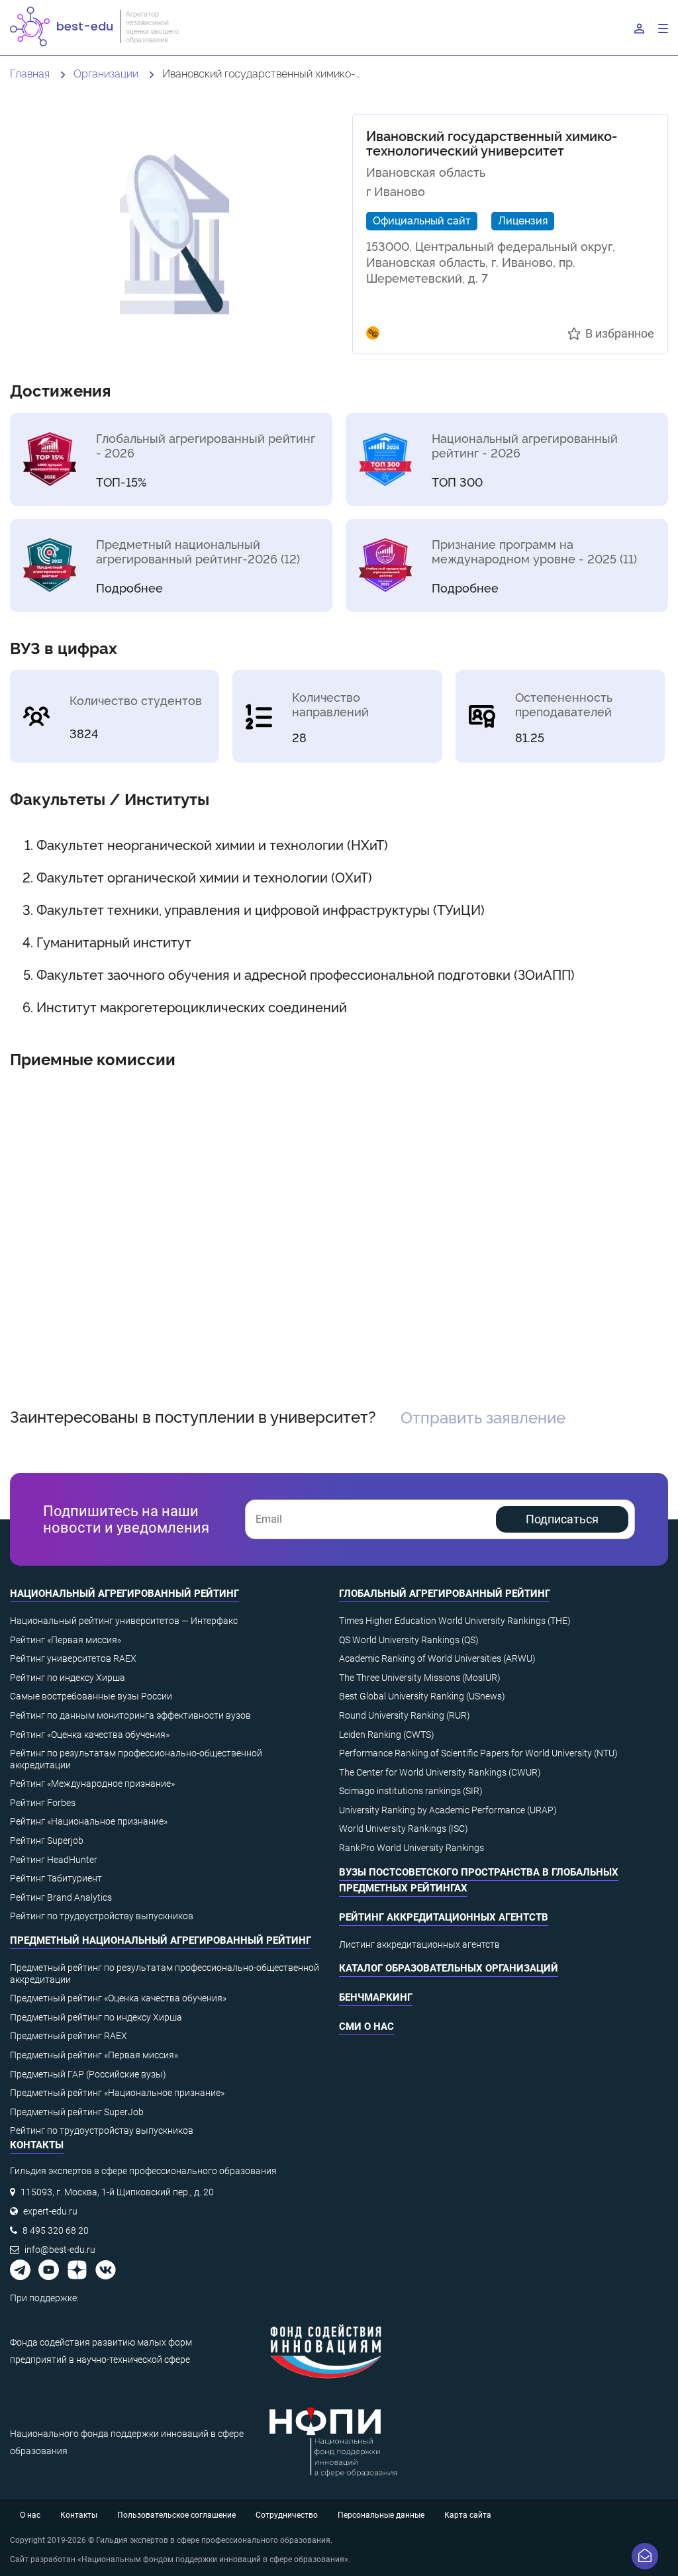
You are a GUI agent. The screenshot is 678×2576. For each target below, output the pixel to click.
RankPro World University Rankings (412, 1848)
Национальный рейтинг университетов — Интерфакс (124, 1621)
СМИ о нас (366, 2027)
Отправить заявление (483, 1416)
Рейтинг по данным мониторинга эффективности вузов (130, 1715)
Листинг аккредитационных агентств (419, 1944)
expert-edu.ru (50, 2211)
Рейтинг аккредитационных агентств (444, 1917)
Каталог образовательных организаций (449, 1968)
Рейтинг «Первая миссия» (66, 1640)
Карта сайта (468, 2515)
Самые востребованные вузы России (91, 1696)
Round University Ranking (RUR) (405, 1715)
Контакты (79, 2515)
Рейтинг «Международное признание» (92, 1784)
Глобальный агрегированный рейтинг (445, 1594)
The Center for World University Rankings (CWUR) (440, 1772)
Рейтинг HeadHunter (54, 1860)
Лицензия (523, 220)
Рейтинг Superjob (47, 1840)
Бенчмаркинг (376, 1997)
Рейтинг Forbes (43, 1803)
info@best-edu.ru (60, 2250)
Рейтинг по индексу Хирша (68, 1678)
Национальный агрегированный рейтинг (124, 1594)
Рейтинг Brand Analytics (61, 1897)
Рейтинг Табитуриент (56, 1878)
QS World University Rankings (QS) (409, 1640)
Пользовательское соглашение (176, 2515)
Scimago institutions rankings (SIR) (411, 1791)
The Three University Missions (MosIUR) (420, 1678)
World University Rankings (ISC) (404, 1829)
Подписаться (562, 1519)
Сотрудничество (287, 2515)
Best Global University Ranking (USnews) (422, 1696)
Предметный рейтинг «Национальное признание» (117, 2093)
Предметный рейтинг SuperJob (77, 2112)
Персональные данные (381, 2515)
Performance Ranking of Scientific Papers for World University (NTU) (478, 1753)
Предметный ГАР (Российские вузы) (88, 2074)
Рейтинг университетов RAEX (73, 1658)
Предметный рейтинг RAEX (69, 2036)
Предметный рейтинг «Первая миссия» (94, 2055)
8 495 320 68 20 (56, 2230)
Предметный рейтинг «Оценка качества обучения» (118, 1998)
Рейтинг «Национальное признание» (89, 1821)
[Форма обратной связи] (645, 2556)
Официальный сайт (422, 220)
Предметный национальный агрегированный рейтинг (161, 1940)
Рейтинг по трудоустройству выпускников (102, 1916)
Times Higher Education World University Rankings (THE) (455, 1621)
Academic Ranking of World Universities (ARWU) (437, 1658)
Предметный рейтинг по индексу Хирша (96, 2017)
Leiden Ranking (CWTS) (387, 1735)
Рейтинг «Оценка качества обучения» (90, 1735)
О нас (30, 2515)
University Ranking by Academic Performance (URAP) (448, 1810)
